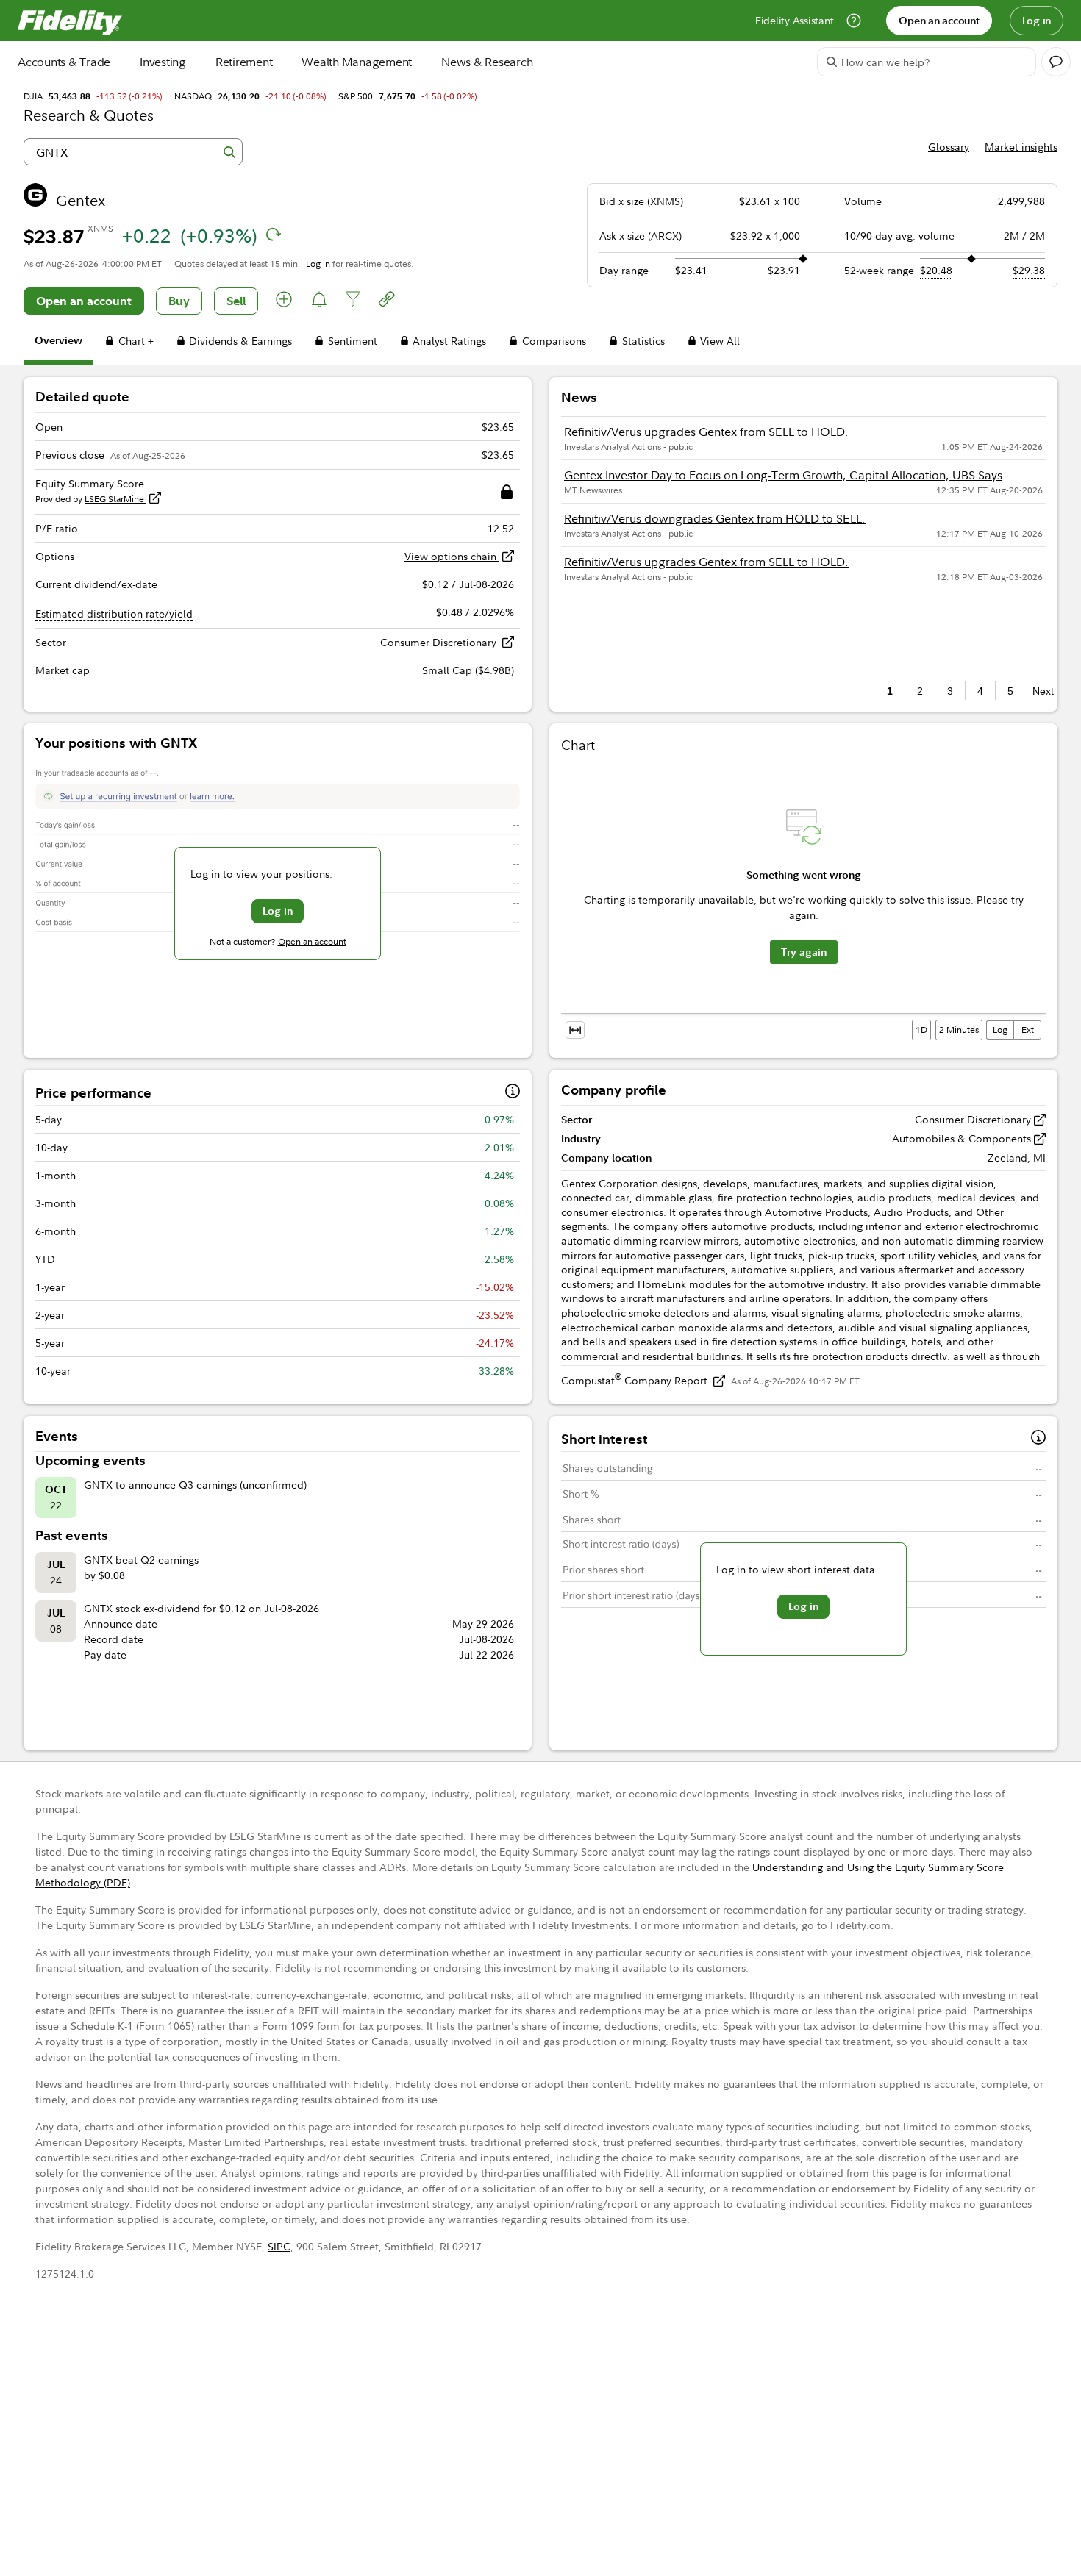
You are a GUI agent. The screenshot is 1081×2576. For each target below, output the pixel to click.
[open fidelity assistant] (1056, 62)
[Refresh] (274, 235)
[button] (285, 301)
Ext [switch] (1028, 1030)
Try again (804, 952)
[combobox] (133, 152)
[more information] (513, 1093)
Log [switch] (1000, 1030)
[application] (803, 903)
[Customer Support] (854, 21)
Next (1039, 691)
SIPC (279, 2246)
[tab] (58, 343)
